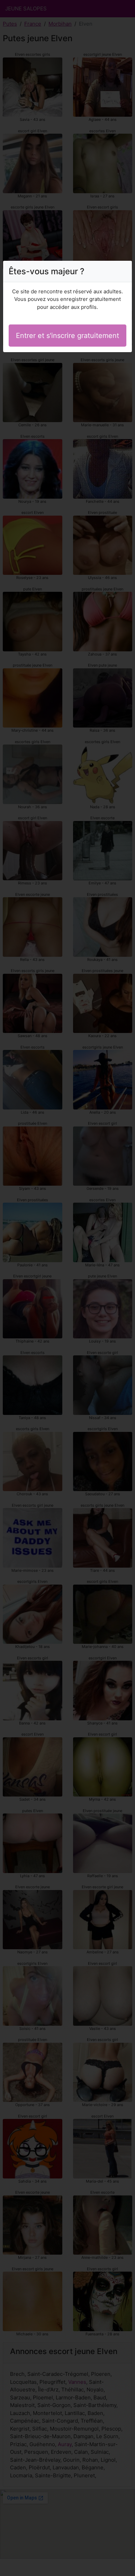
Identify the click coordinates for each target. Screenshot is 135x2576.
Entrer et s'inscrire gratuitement (67, 336)
